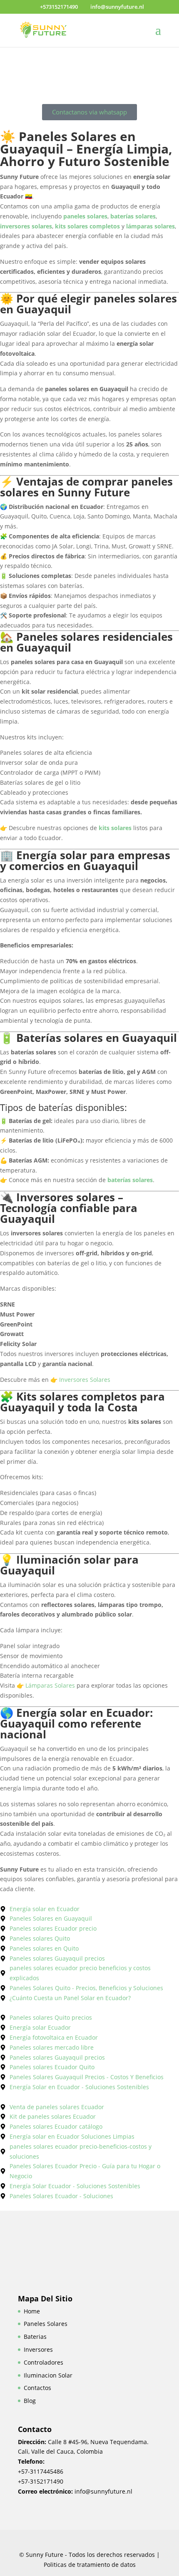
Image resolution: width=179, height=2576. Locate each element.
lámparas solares (150, 226)
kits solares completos (87, 226)
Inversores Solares (85, 1380)
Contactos (37, 2388)
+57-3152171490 (41, 2481)
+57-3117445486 (41, 2471)
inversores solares (26, 226)
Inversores (38, 2349)
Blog (30, 2401)
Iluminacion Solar (48, 2375)
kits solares (115, 828)
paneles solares (85, 216)
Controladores (44, 2362)
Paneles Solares (46, 2324)
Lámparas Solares (50, 1685)
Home (32, 2311)
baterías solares (133, 216)
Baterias (35, 2337)
